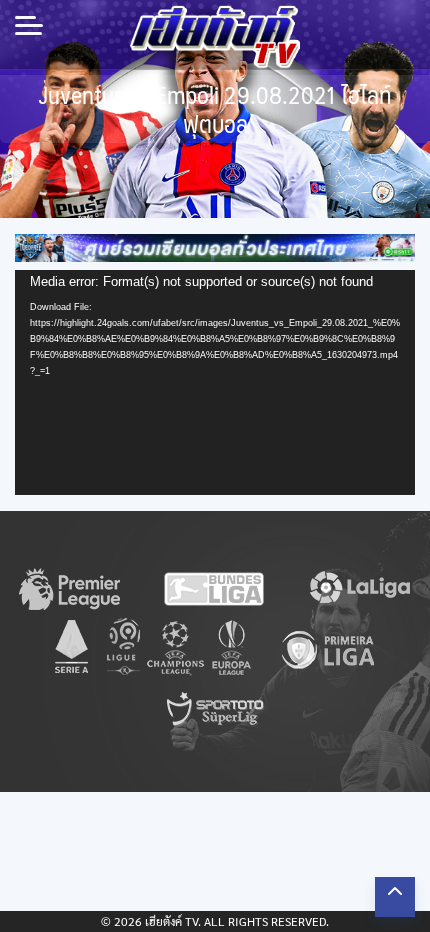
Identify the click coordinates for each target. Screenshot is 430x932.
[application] (215, 382)
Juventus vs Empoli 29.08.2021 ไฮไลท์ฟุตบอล (215, 109)
